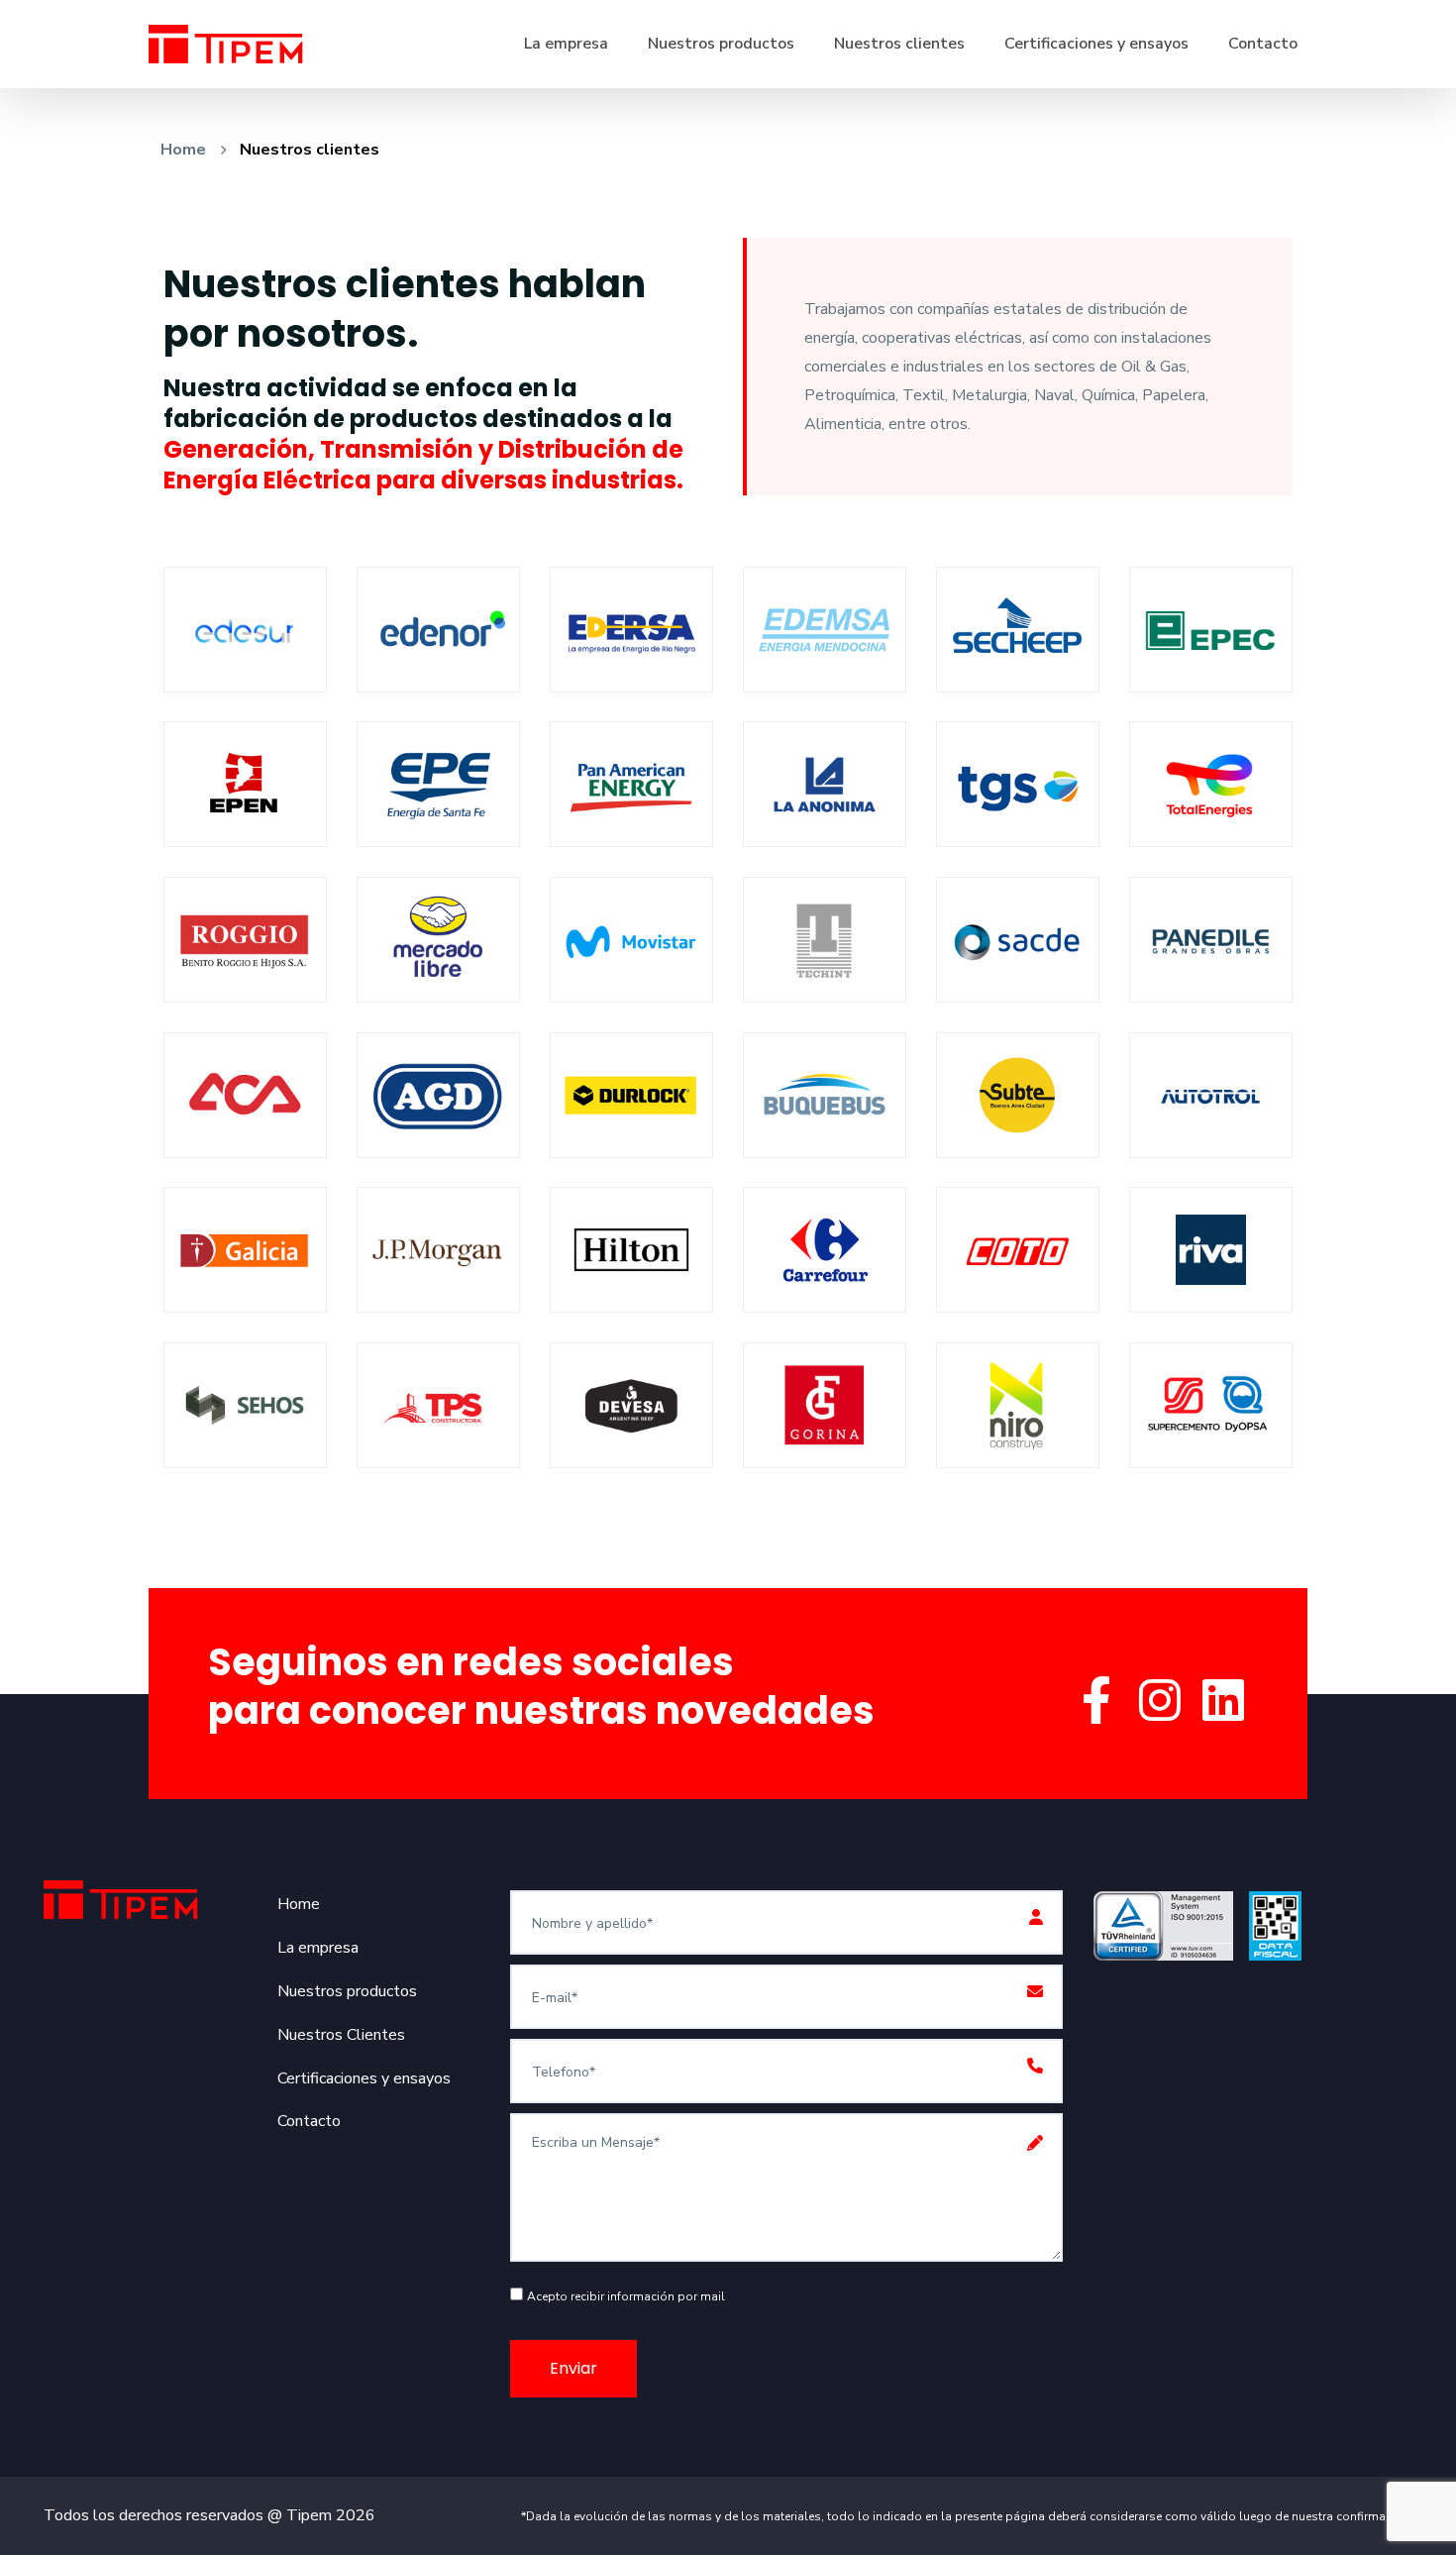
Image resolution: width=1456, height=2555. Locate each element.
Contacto (1263, 44)
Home (183, 150)
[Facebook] (1096, 1701)
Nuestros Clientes (341, 2035)
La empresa (566, 44)
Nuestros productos (721, 44)
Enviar (573, 2368)
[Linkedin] (1223, 1701)
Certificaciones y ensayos (1096, 44)
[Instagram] (1160, 1701)
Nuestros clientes (899, 44)
